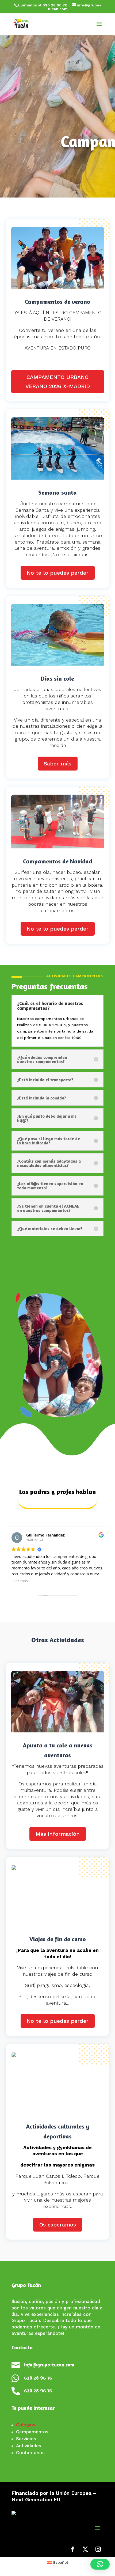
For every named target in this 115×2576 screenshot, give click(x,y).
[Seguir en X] (85, 2549)
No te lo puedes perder (58, 573)
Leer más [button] (20, 1581)
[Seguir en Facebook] (72, 2549)
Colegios (26, 2425)
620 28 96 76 (38, 2378)
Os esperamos (58, 2225)
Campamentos (32, 2432)
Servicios (26, 2439)
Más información (58, 1834)
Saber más (58, 764)
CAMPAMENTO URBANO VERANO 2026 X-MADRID (58, 382)
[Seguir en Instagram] (98, 2549)
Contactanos (30, 2453)
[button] (100, 2564)
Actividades (29, 2446)
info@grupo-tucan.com (49, 2365)
